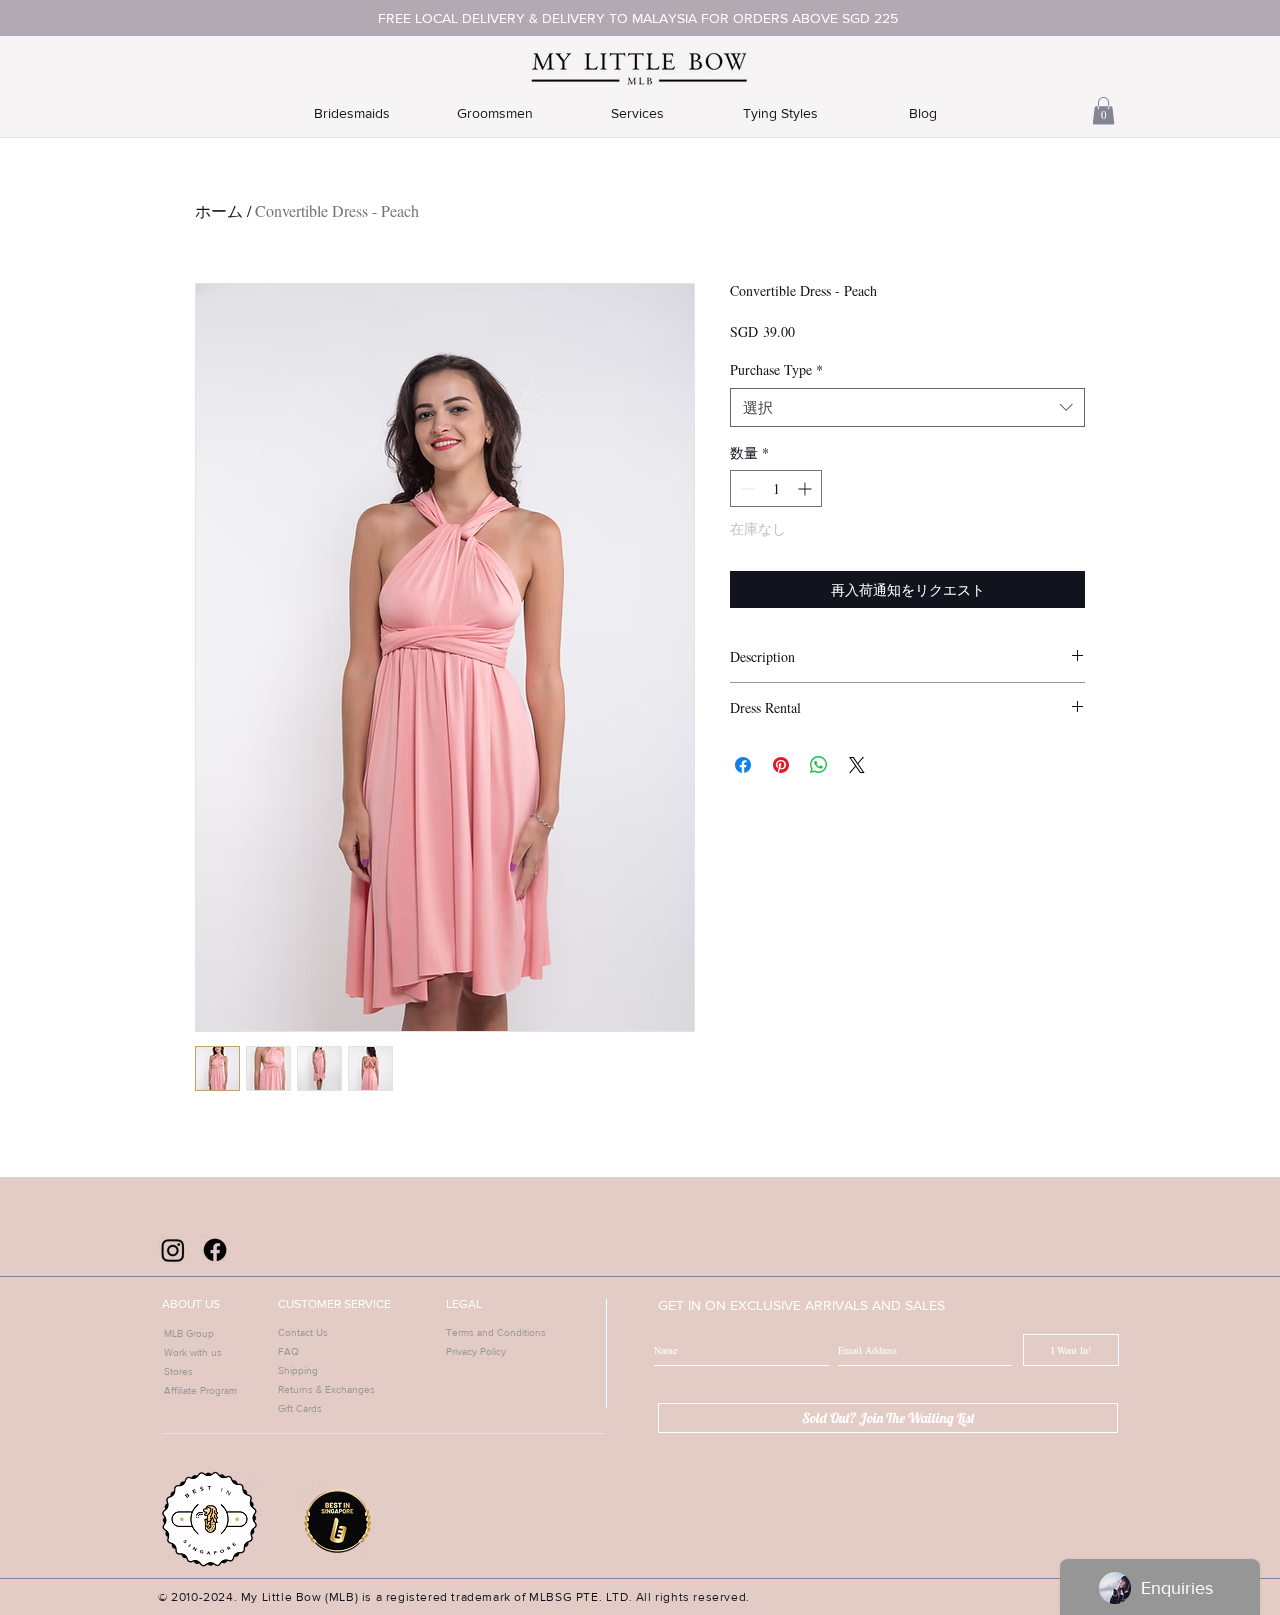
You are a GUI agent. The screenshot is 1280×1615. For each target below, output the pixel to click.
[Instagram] (173, 1250)
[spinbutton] (776, 488)
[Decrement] (745, 488)
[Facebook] (215, 1250)
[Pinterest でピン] (781, 765)
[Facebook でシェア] (743, 765)
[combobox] (907, 407)
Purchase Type (776, 369)
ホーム (219, 210)
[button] (1103, 110)
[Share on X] (857, 765)
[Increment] (806, 488)
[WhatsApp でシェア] (819, 765)
